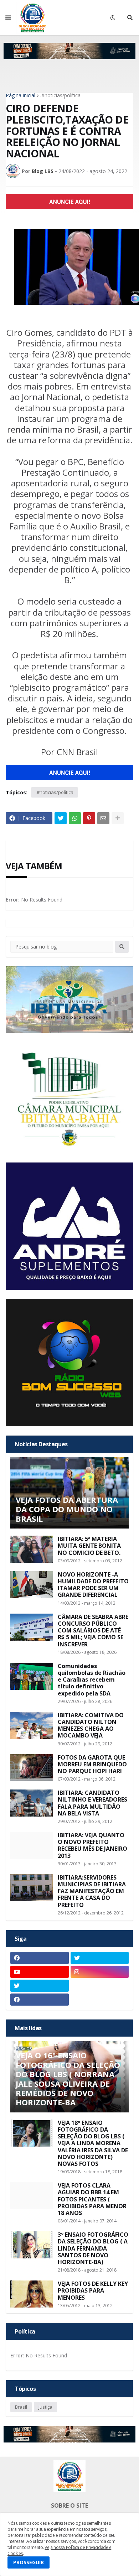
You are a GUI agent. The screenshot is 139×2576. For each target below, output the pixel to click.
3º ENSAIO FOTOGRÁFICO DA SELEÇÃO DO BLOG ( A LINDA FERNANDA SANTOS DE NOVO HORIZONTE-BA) (93, 2248)
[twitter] (100, 1958)
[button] (8, 18)
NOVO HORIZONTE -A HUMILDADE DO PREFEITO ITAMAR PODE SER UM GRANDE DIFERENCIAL (93, 1585)
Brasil (21, 2407)
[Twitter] (61, 818)
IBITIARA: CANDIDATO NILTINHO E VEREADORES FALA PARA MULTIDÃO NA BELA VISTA (92, 1803)
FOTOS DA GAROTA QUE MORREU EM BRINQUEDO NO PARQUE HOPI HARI (92, 1765)
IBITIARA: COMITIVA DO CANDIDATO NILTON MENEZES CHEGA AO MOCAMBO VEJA (91, 1726)
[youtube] (40, 1972)
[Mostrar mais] (118, 818)
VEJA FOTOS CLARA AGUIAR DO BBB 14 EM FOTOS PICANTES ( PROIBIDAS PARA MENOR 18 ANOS (92, 2199)
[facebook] (40, 1958)
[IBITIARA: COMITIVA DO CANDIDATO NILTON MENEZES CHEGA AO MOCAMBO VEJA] (32, 1725)
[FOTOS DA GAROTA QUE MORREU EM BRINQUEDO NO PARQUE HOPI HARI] (32, 1768)
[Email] (103, 818)
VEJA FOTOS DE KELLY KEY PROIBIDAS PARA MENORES (93, 2291)
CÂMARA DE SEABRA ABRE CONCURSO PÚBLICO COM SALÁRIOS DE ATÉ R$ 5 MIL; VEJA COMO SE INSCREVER (93, 1631)
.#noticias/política (60, 95)
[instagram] (100, 1972)
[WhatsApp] (75, 818)
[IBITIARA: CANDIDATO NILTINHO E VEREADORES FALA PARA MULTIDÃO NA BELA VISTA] (32, 1803)
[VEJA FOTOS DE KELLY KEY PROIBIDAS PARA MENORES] (32, 2294)
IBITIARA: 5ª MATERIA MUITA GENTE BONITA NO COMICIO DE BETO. (89, 1546)
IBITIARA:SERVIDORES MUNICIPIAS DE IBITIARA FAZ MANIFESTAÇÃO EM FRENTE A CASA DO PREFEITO (92, 1891)
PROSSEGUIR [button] (29, 2562)
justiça (45, 2407)
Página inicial (20, 95)
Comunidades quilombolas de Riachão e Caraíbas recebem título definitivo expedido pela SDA (92, 1680)
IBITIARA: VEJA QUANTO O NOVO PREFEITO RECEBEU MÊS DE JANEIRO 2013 (92, 1846)
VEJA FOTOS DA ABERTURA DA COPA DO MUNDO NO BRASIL (67, 1509)
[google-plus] (100, 1986)
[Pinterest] (89, 818)
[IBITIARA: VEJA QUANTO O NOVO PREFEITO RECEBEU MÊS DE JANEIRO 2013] (32, 1845)
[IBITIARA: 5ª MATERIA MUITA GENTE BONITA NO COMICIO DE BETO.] (32, 1549)
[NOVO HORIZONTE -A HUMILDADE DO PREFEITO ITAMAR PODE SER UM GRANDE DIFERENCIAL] (32, 1585)
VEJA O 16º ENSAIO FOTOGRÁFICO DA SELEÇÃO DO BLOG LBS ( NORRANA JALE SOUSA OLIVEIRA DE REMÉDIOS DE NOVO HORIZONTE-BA (68, 2079)
